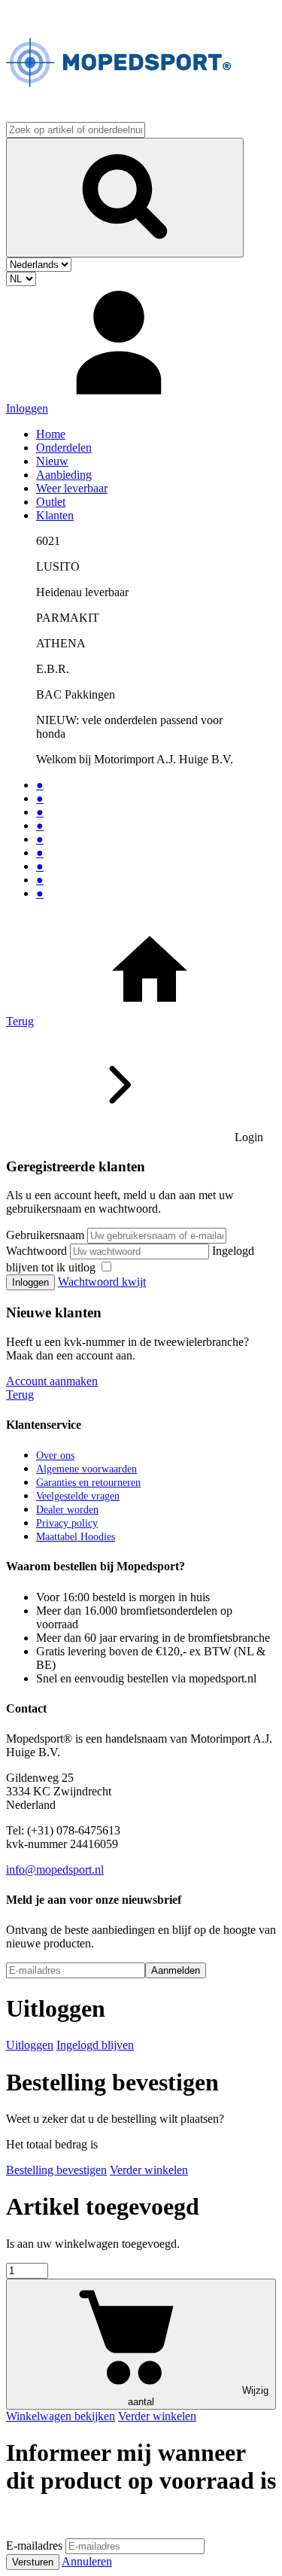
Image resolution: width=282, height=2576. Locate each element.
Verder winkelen (149, 2170)
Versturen (33, 2562)
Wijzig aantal (198, 2396)
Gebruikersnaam (45, 1235)
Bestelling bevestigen (56, 2170)
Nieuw (52, 461)
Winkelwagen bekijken (61, 2416)
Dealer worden (67, 1510)
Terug (20, 1021)
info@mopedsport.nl (55, 1870)
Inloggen (30, 1282)
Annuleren (87, 2561)
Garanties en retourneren (88, 1483)
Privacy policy (67, 1523)
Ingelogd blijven (95, 2045)
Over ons (55, 1455)
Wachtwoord (36, 1251)
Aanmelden (176, 1970)
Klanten (55, 515)
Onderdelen (64, 448)
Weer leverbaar (72, 488)
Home (51, 434)
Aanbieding (64, 475)
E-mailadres (34, 2546)
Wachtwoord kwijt (102, 1282)
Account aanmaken (52, 1381)
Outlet (51, 502)
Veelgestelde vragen (78, 1496)
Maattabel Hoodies (76, 1537)
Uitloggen (30, 2045)
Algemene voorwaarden (86, 1469)
